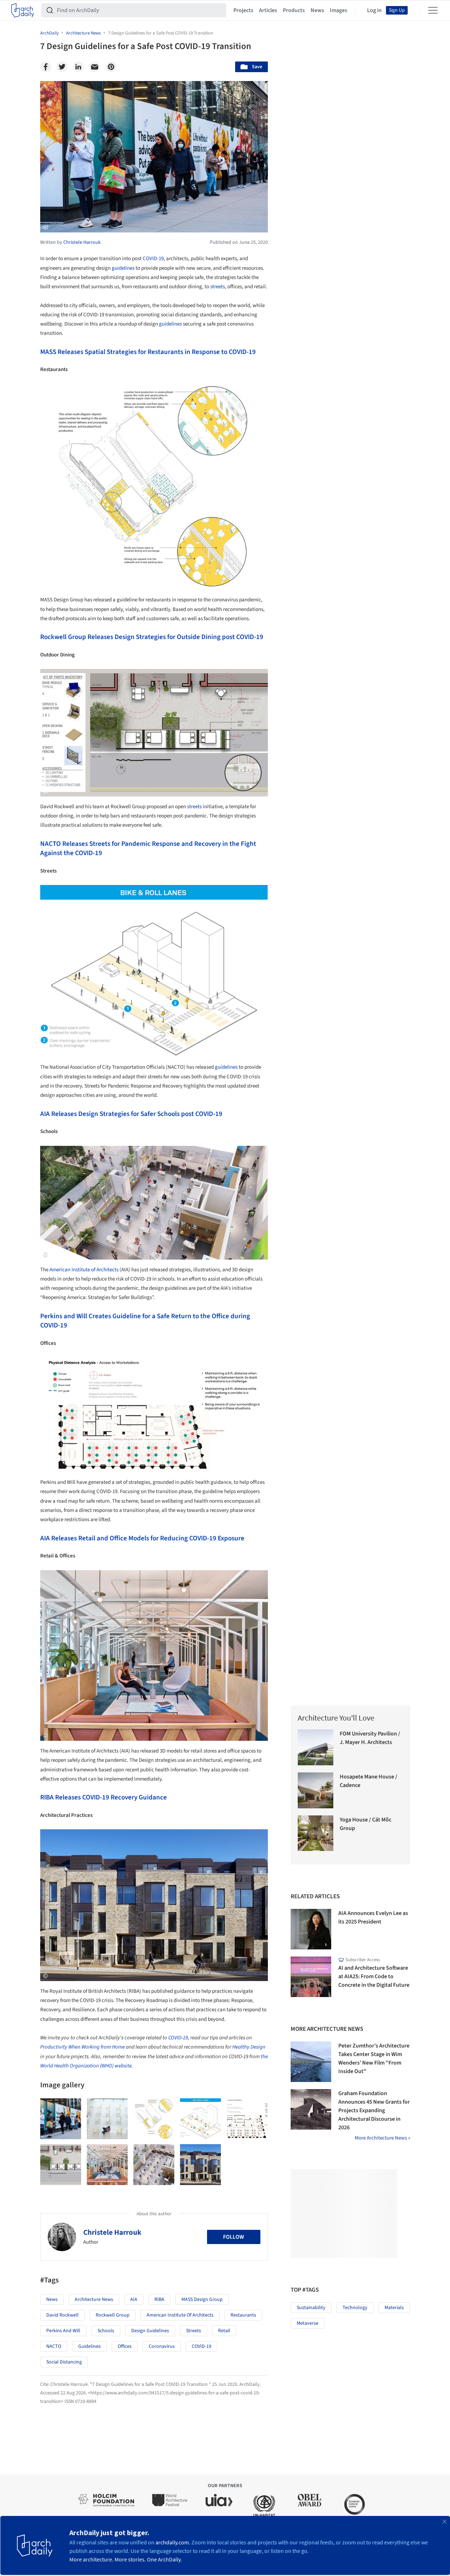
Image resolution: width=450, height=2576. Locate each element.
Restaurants (243, 2315)
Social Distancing (64, 2362)
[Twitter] (62, 67)
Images (338, 10)
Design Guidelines (150, 2331)
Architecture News (94, 2299)
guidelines (123, 268)
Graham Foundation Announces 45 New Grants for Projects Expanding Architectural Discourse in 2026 (374, 2110)
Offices (125, 2346)
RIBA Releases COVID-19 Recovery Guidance (104, 1797)
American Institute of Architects (84, 1270)
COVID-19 (153, 259)
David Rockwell (62, 2315)
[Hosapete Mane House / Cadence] (316, 1790)
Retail (224, 2331)
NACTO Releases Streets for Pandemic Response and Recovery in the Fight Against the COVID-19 (148, 849)
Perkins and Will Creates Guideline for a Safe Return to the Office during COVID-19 (145, 1321)
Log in (374, 10)
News (317, 10)
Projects (243, 10)
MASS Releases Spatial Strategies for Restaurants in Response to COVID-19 (148, 352)
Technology (355, 2308)
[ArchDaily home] (23, 10)
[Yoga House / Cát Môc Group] (316, 1833)
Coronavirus (162, 2346)
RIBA (159, 2299)
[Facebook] (46, 67)
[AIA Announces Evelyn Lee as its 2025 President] (311, 1929)
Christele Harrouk (112, 2232)
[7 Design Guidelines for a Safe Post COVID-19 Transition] (61, 2119)
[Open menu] (433, 10)
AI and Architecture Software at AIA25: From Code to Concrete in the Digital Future (374, 1976)
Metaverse (308, 2323)
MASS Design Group (202, 2299)
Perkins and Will (63, 2331)
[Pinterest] (111, 67)
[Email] (95, 67)
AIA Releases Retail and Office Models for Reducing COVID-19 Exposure (142, 1538)
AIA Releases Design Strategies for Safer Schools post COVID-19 (131, 1114)
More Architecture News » (382, 2138)
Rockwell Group (113, 2315)
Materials (394, 2308)
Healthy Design (249, 2047)
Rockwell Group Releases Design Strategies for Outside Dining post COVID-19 (152, 637)
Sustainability (311, 2308)
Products (294, 10)
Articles (268, 10)
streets (218, 287)
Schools (106, 2331)
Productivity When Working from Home (83, 2047)
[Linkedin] (78, 67)
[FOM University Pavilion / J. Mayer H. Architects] (316, 1747)
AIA (134, 2299)
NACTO (54, 2346)
